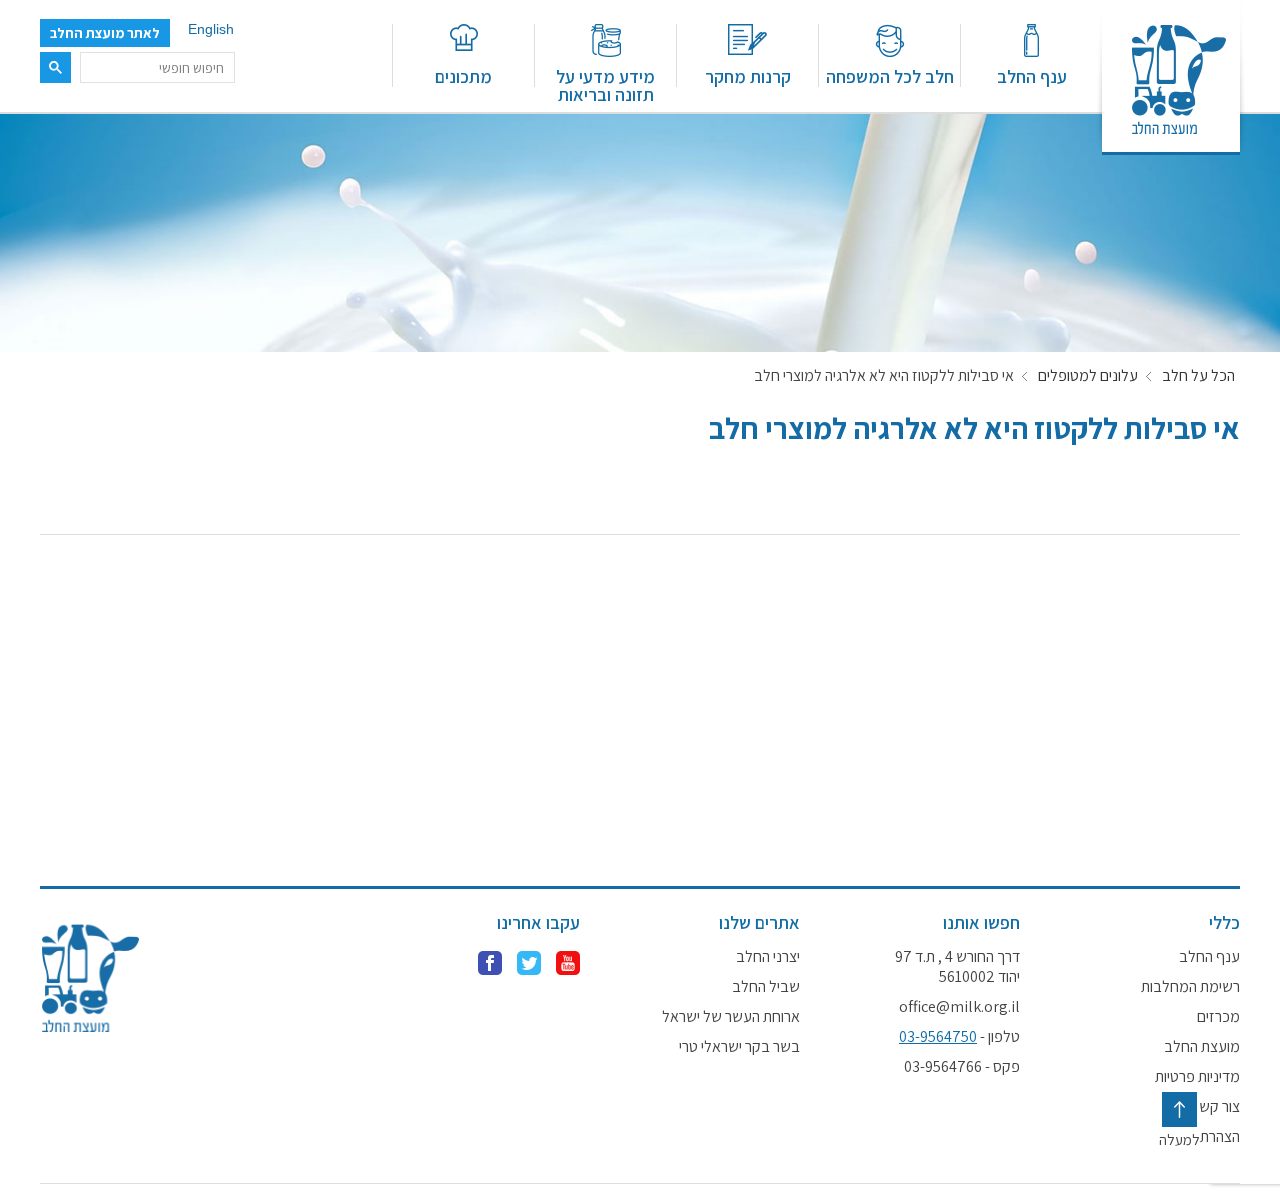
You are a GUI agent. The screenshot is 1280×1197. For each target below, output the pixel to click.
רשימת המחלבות (1190, 987)
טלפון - (959, 1037)
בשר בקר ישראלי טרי (739, 1047)
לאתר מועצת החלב (105, 33)
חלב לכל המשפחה (890, 75)
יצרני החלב (768, 957)
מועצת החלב (1202, 1047)
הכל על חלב (1198, 376)
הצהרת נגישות (1199, 1137)
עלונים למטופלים (1088, 376)
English (211, 29)
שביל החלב (766, 987)
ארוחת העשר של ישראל (731, 1017)
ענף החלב (1032, 75)
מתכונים (463, 75)
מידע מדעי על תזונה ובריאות (605, 84)
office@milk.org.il (959, 1007)
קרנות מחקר (748, 75)
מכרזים (1218, 1017)
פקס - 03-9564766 (962, 1067)
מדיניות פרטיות (1197, 1077)
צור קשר (1216, 1107)
